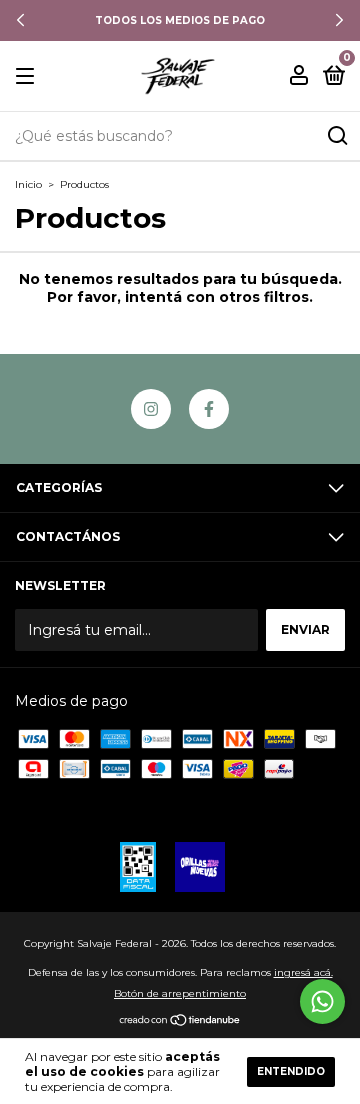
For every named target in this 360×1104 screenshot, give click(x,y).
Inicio (28, 184)
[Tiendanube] (180, 1022)
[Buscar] (336, 136)
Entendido (291, 1071)
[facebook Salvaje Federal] (209, 409)
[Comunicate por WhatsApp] (322, 1001)
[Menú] (28, 76)
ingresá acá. (303, 972)
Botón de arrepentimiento (180, 993)
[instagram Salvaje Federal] (151, 409)
